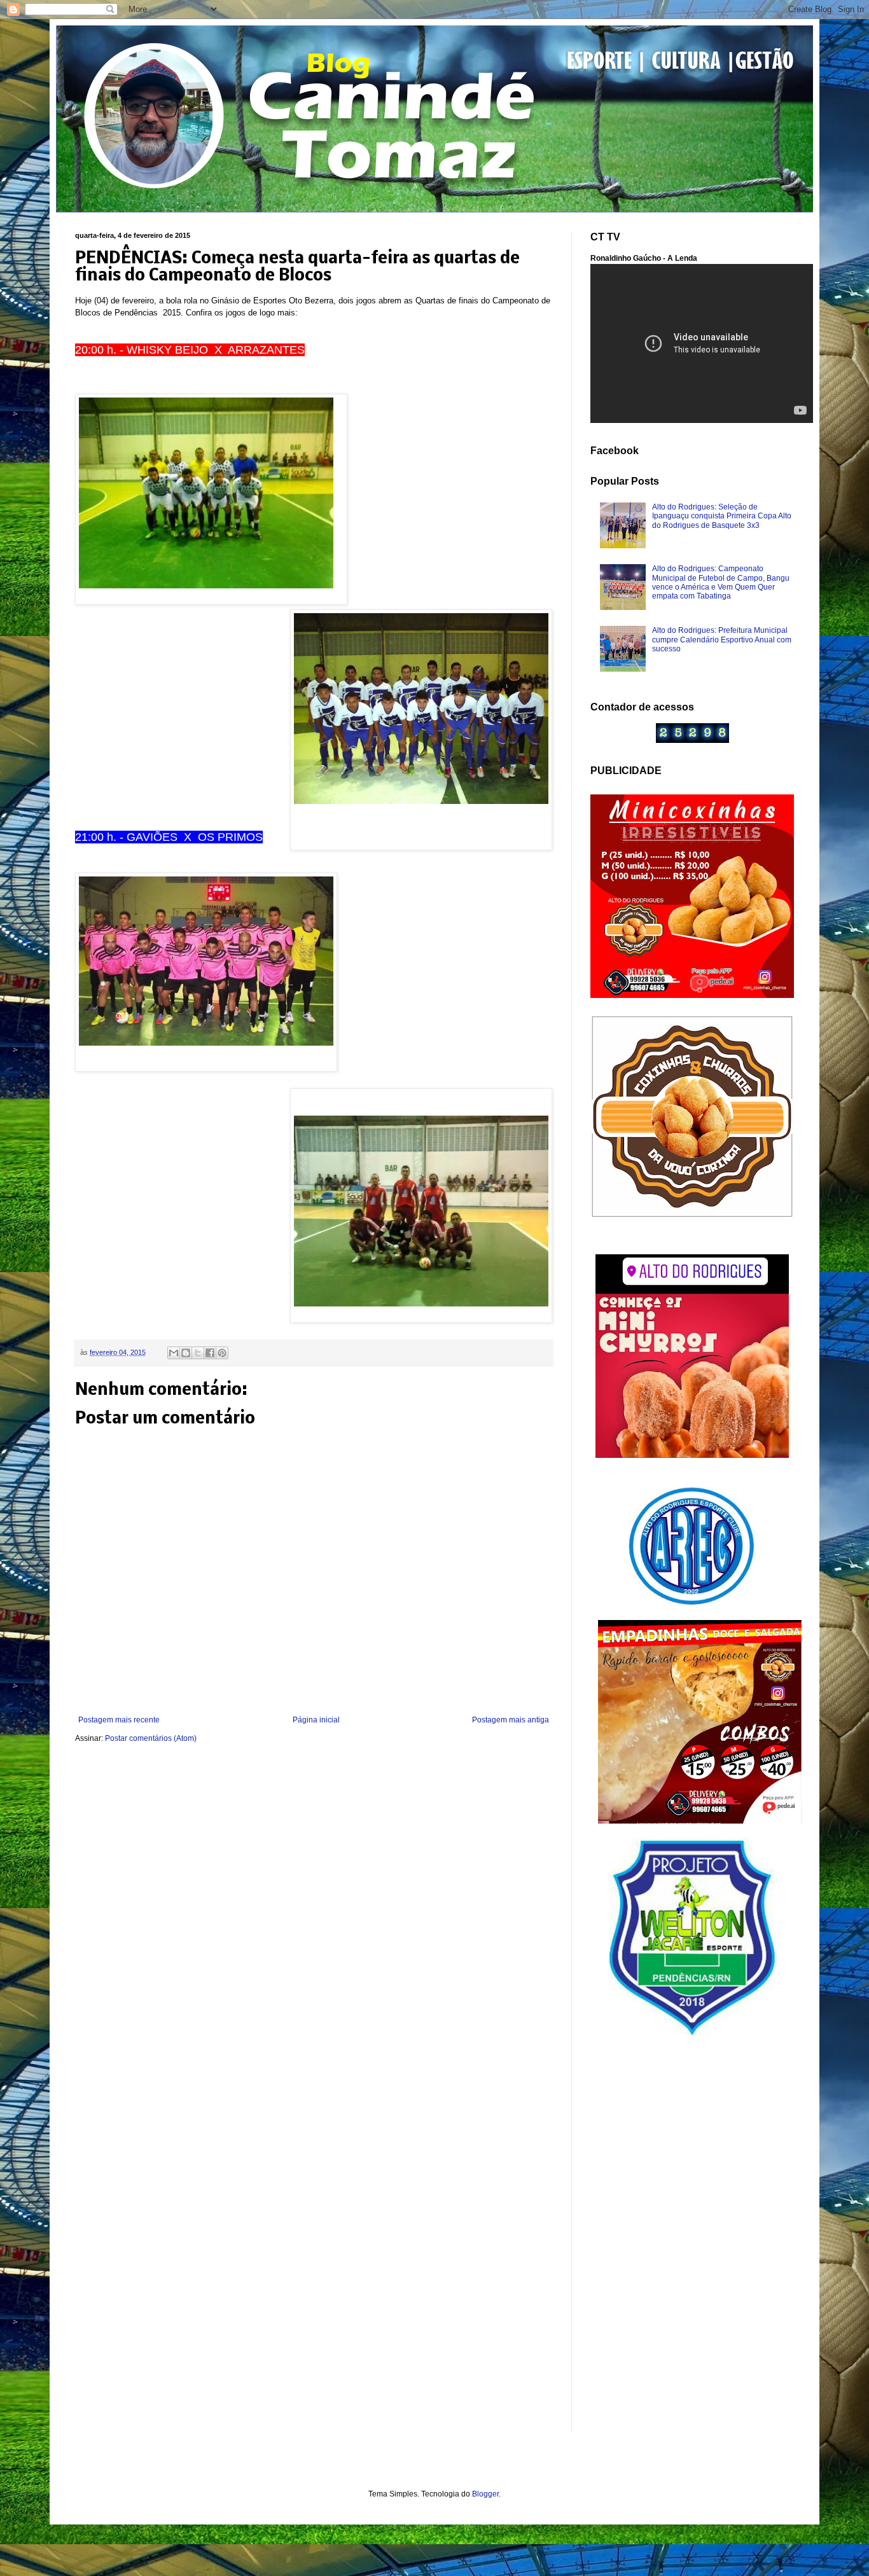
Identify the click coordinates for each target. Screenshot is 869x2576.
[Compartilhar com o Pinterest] (222, 1353)
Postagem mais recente (119, 1720)
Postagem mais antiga (511, 1720)
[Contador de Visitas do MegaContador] (692, 740)
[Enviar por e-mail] (174, 1353)
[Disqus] (314, 1922)
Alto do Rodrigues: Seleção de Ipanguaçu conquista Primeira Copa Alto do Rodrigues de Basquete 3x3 (722, 516)
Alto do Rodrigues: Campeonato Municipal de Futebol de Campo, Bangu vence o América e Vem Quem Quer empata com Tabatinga (721, 582)
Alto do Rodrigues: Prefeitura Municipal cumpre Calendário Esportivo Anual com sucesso (722, 640)
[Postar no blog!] (186, 1353)
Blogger (485, 2494)
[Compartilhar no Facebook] (210, 1353)
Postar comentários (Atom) (151, 1738)
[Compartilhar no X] (198, 1353)
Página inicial (316, 1720)
